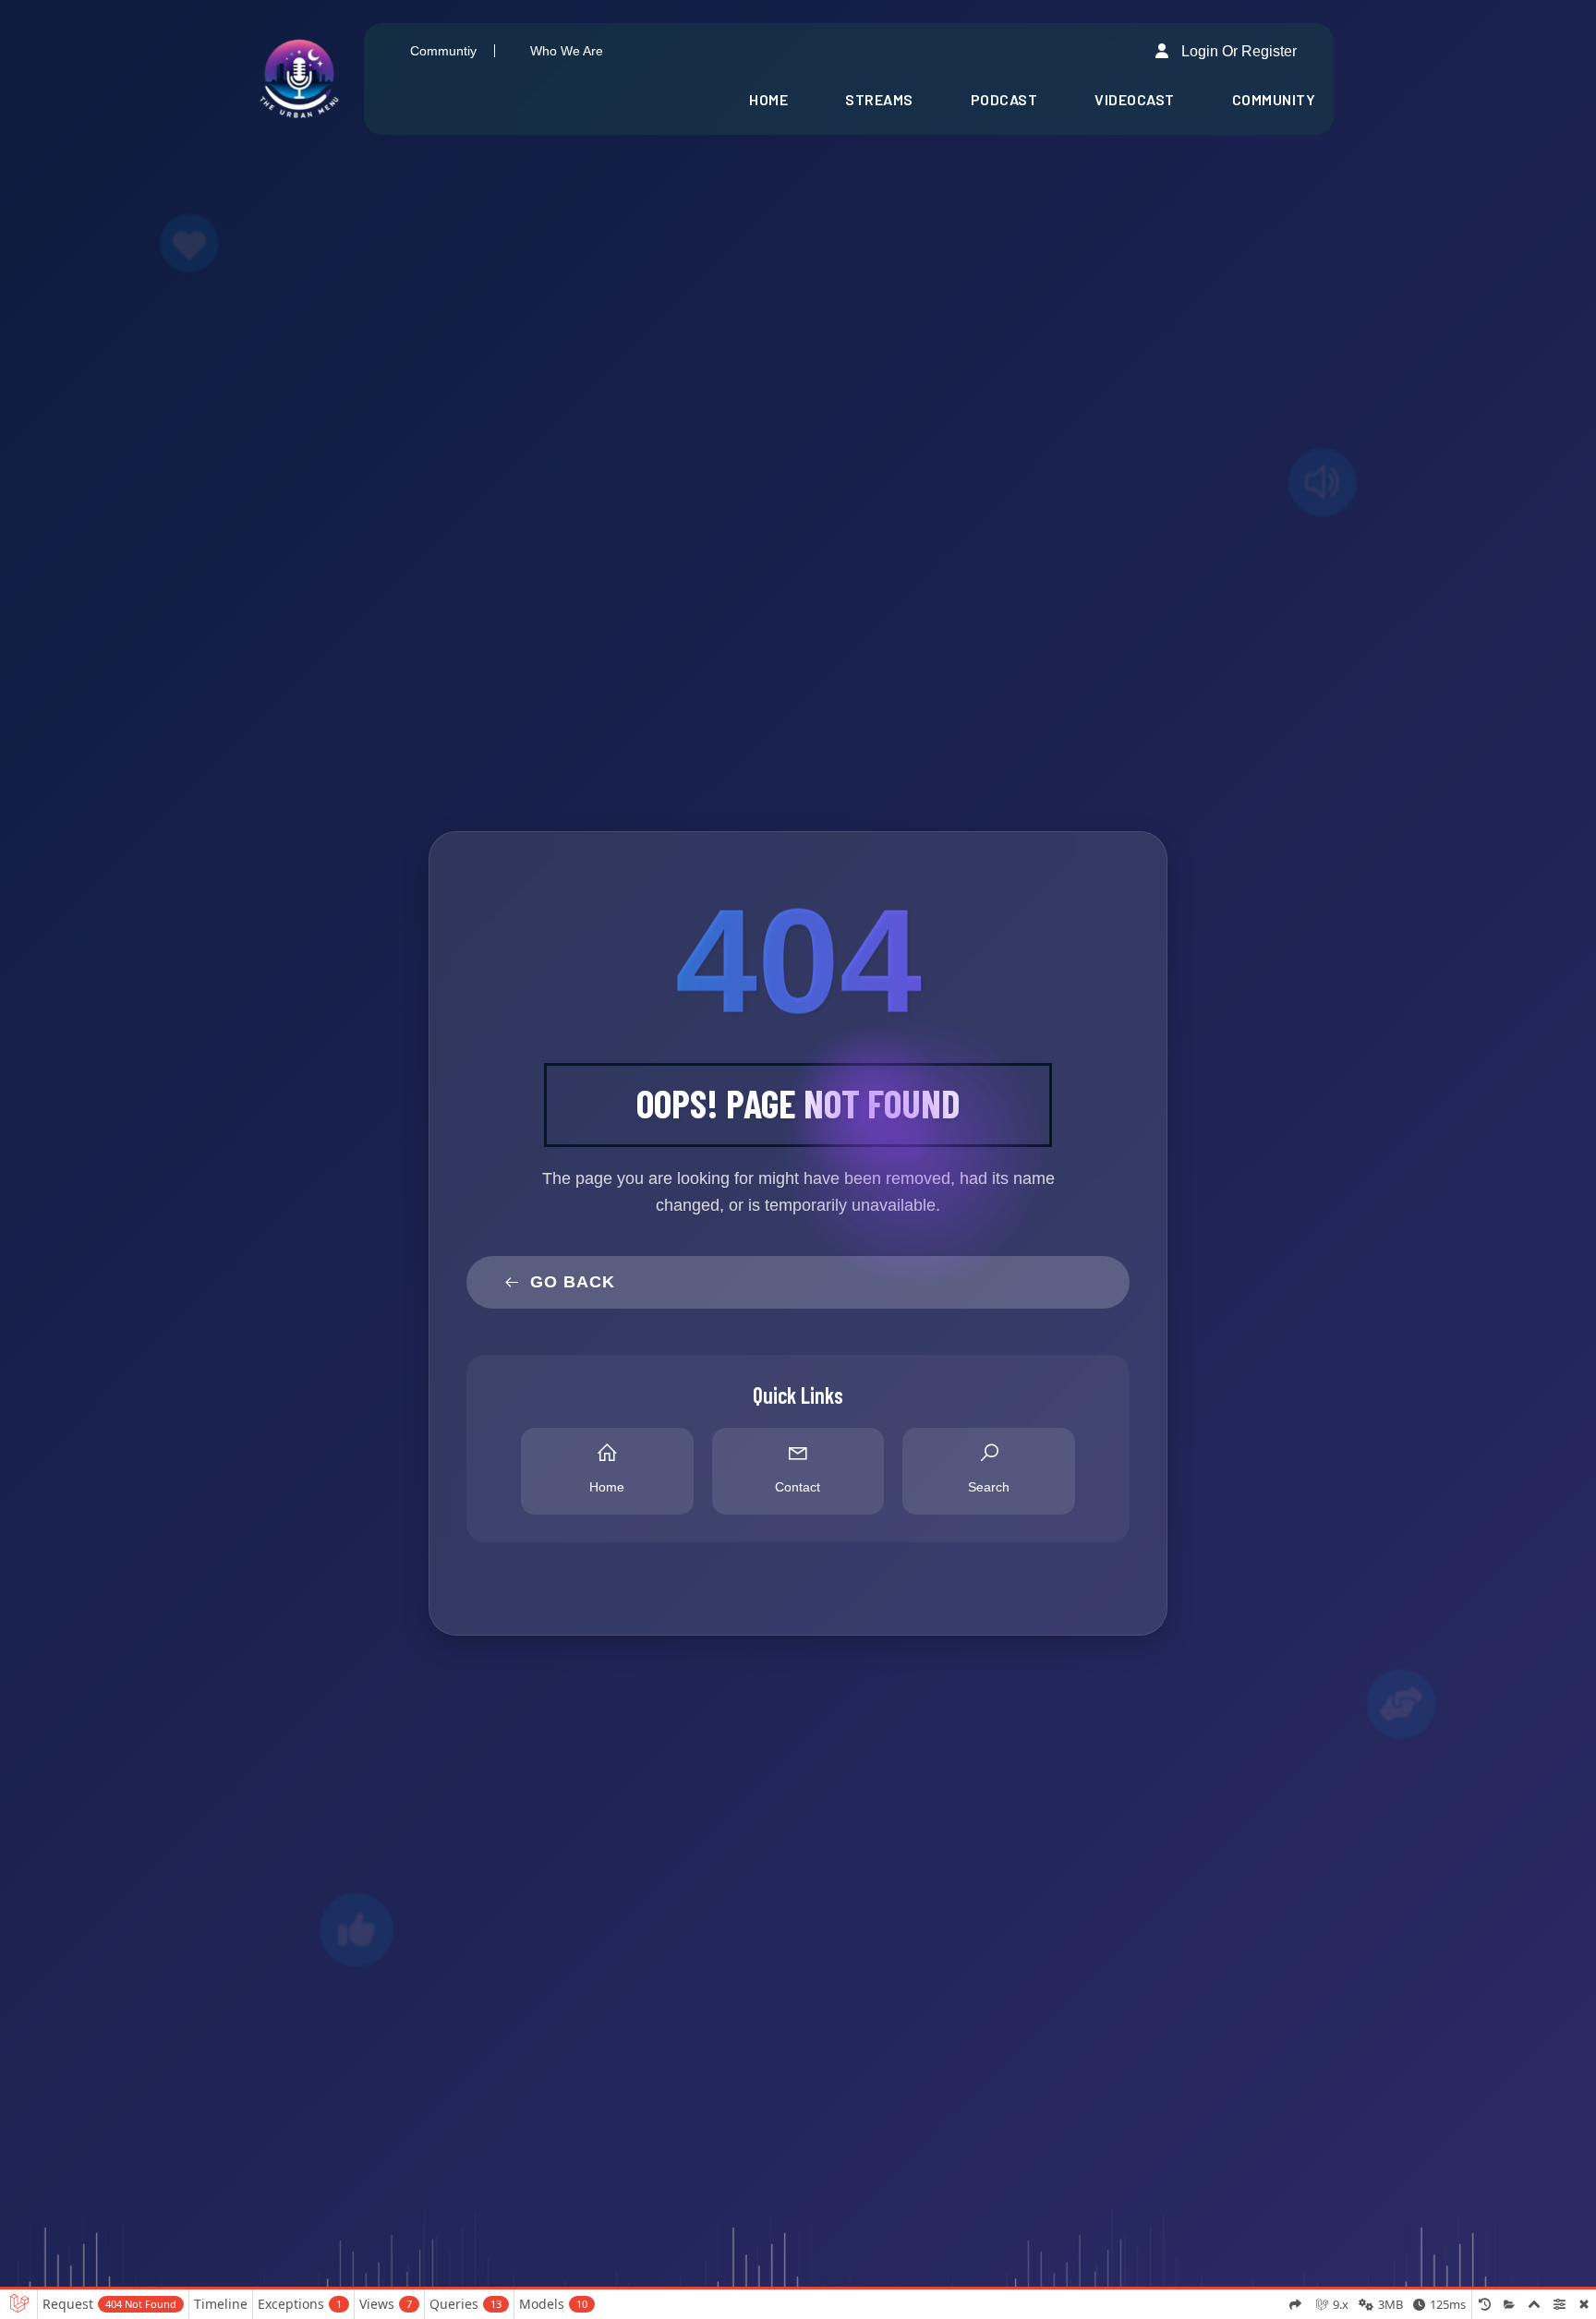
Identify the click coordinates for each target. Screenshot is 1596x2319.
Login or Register (1237, 51)
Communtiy (443, 51)
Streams (879, 99)
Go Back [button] (573, 1282)
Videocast (1135, 99)
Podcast (1004, 99)
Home (768, 99)
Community (1274, 99)
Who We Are (567, 51)
